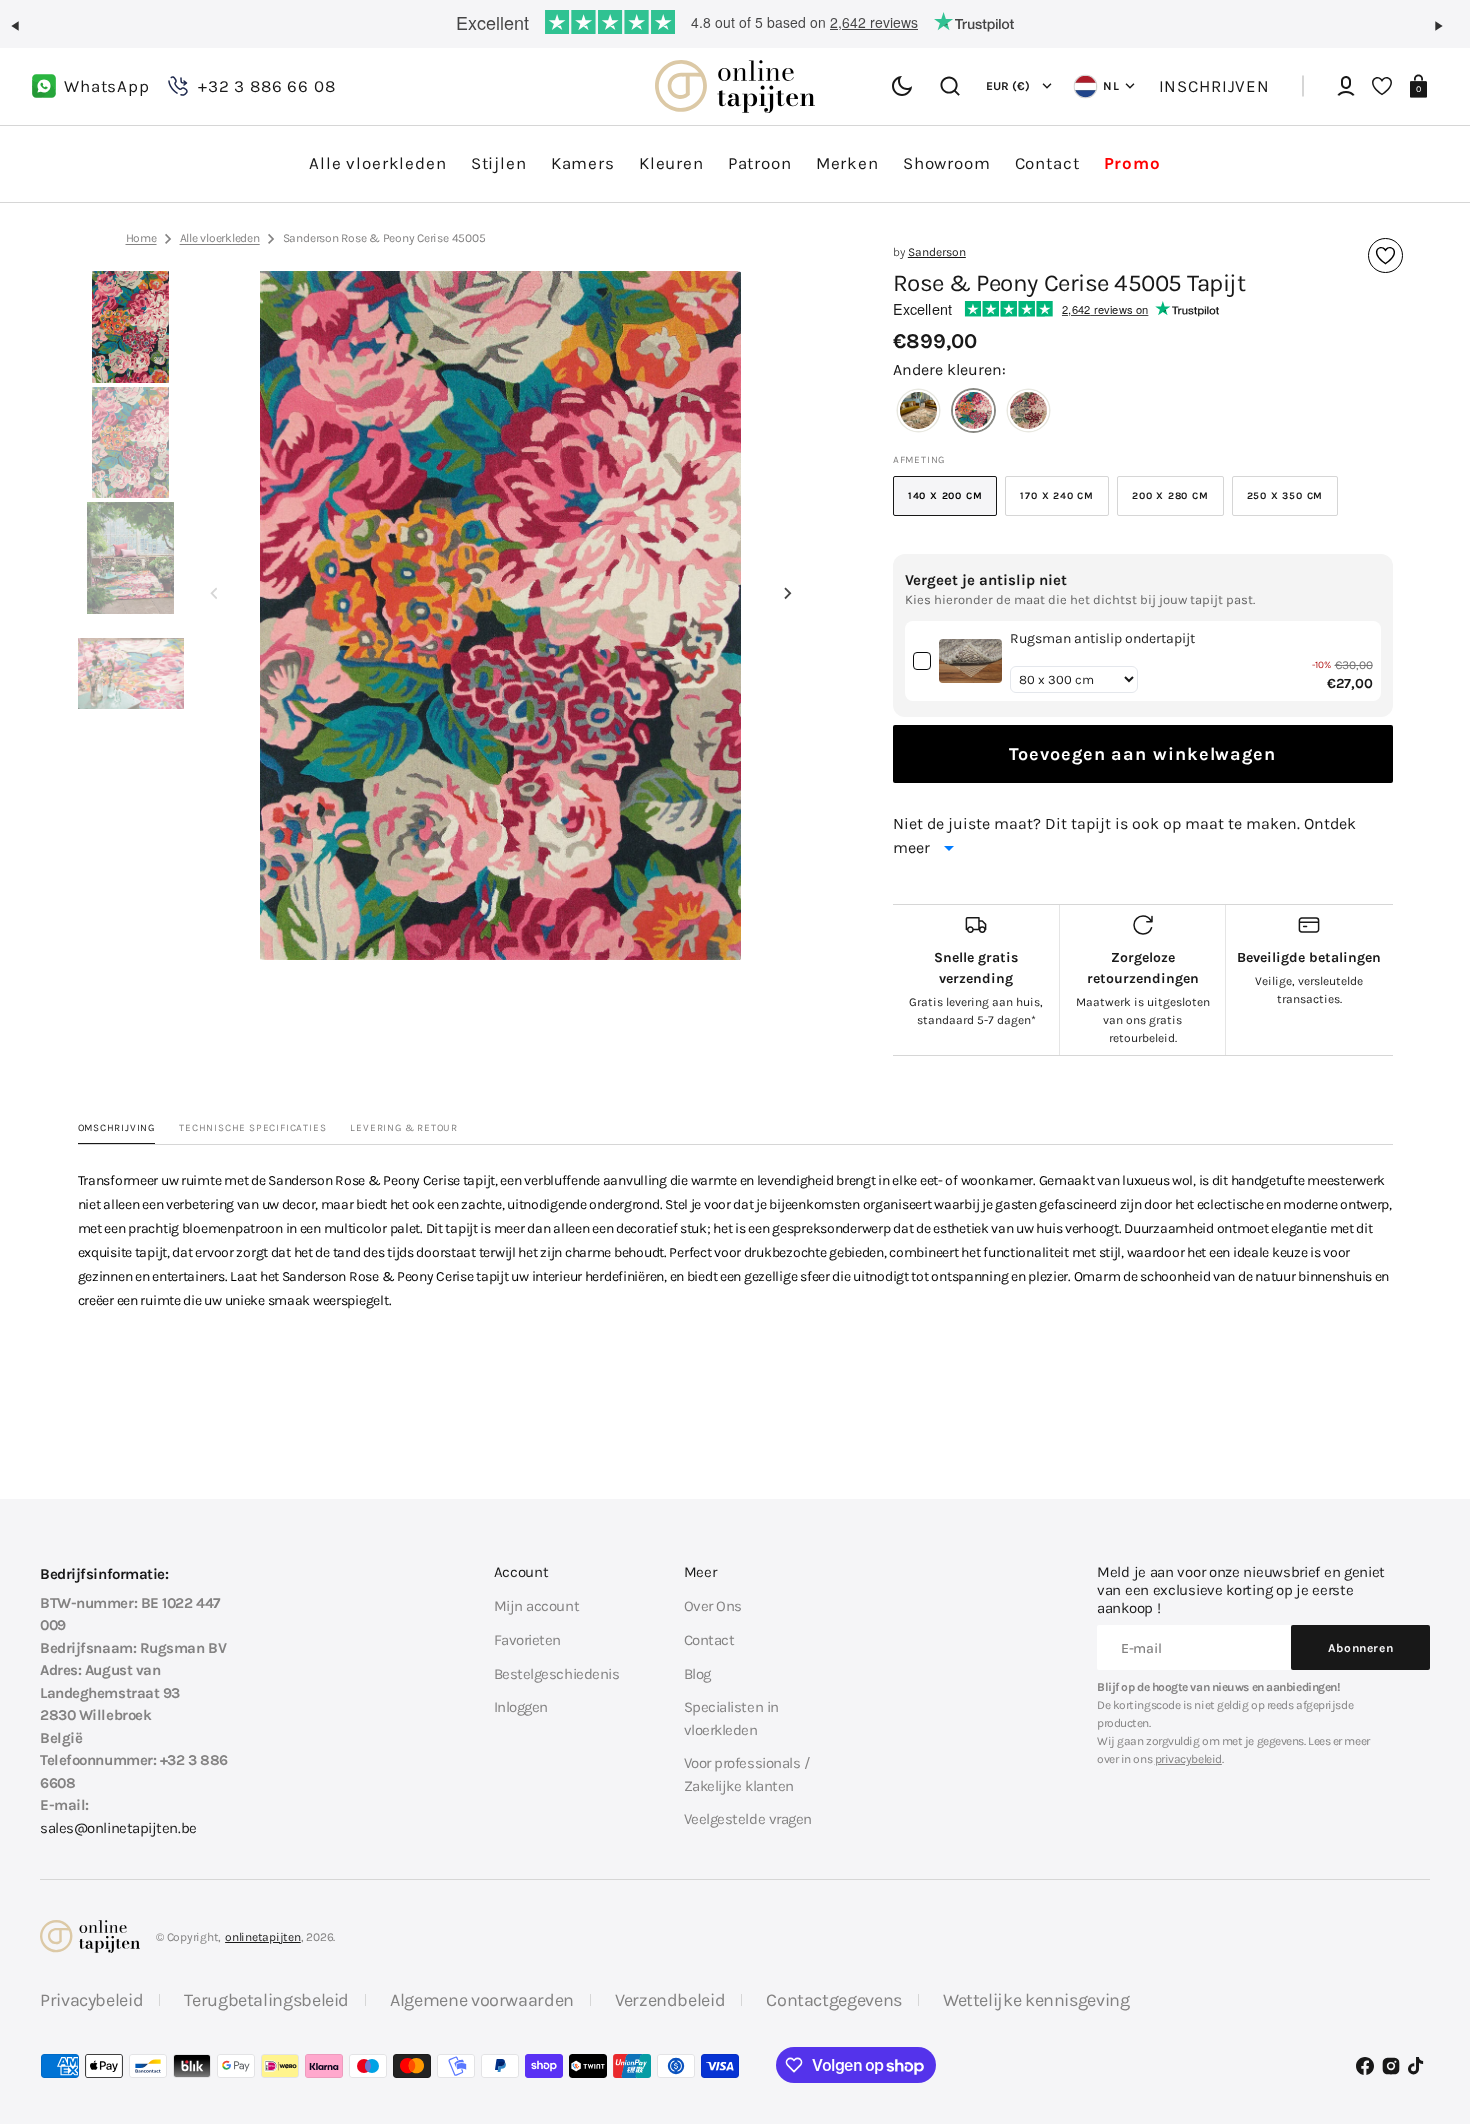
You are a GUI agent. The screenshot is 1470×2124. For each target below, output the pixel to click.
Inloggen (521, 1707)
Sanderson (937, 252)
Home (141, 238)
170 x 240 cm (1064, 503)
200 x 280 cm (1178, 503)
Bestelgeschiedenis (557, 1674)
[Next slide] (788, 594)
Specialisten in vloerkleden (731, 1718)
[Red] (1028, 413)
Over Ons (713, 1606)
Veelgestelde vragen (748, 1819)
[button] (24, 34)
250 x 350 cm (1293, 503)
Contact (709, 1640)
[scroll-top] (1427, 2011)
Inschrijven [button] (1214, 86)
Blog (697, 1674)
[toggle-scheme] (902, 86)
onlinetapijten (263, 1937)
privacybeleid (1188, 1759)
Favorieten (528, 1640)
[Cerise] (973, 413)
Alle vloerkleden (220, 238)
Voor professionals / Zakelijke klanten (747, 1774)
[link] (970, 661)
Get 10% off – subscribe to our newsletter (735, 21)
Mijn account (537, 1606)
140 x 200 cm (953, 503)
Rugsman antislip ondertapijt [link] (1102, 638)
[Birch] (918, 413)
